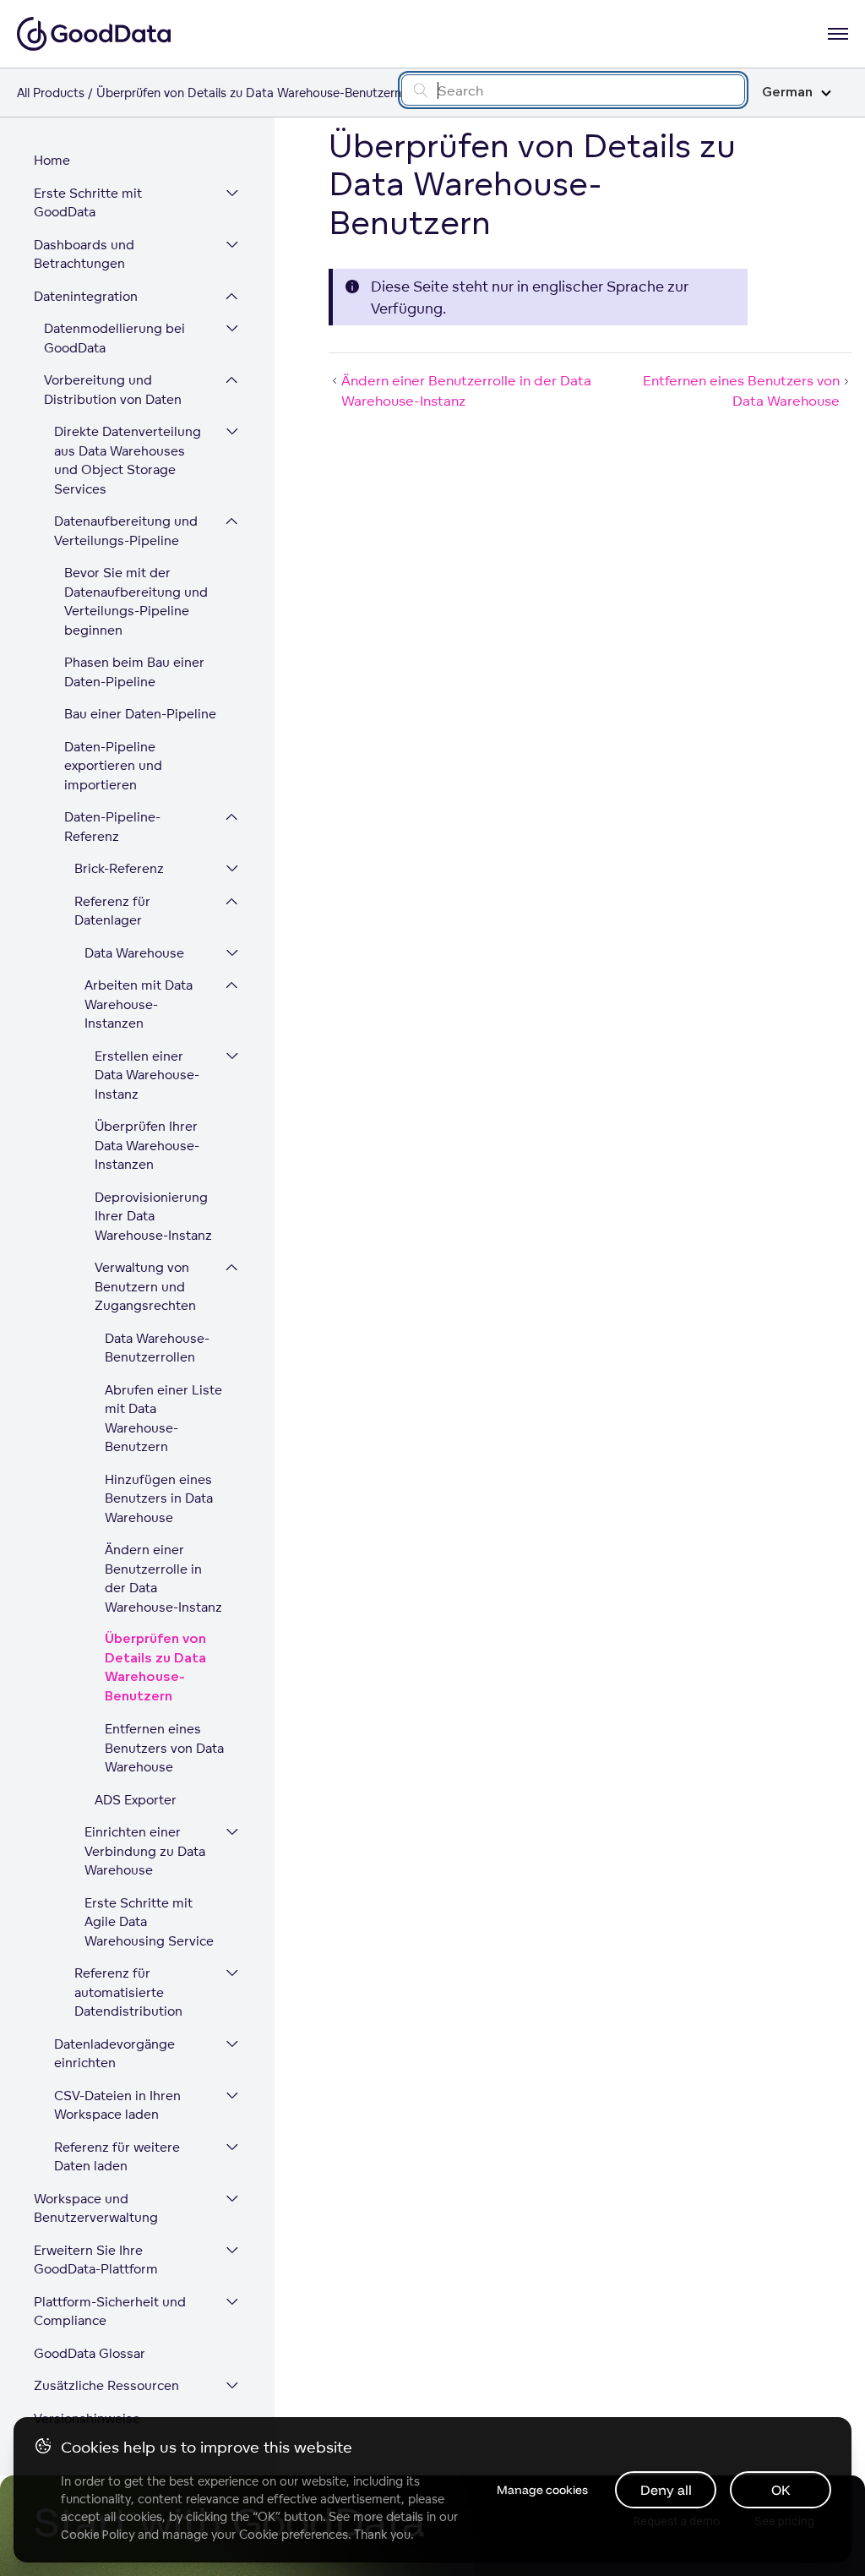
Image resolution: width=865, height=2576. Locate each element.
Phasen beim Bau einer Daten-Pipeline (134, 672)
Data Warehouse (134, 953)
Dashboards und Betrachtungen (84, 254)
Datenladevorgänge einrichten (114, 2054)
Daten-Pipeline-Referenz (112, 827)
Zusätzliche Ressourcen (106, 2385)
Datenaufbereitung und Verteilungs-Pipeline (126, 531)
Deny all (666, 2490)
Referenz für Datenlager (112, 911)
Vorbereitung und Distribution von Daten (113, 390)
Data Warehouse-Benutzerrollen (157, 1348)
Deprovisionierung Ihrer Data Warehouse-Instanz (153, 1216)
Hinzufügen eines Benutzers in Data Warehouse (159, 1498)
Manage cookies (542, 2490)
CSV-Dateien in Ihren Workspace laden (117, 2105)
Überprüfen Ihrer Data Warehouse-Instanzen (147, 1145)
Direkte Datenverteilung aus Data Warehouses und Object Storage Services (128, 460)
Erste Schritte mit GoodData (88, 203)
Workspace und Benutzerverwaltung (96, 2208)
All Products (51, 93)
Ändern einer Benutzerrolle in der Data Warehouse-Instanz (163, 1578)
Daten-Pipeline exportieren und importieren (113, 766)
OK (781, 2490)
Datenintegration (86, 296)
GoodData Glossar (90, 2353)
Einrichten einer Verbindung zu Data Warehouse (145, 1851)
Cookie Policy (98, 2535)
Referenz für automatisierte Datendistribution (128, 1992)
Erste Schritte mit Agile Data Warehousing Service (149, 1922)
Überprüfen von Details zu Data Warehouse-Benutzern (155, 1668)
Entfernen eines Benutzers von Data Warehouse (164, 1748)
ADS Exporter (136, 1800)
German (787, 93)
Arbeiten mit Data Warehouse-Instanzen (139, 1004)
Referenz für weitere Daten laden (117, 2157)
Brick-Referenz (119, 868)
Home (52, 160)
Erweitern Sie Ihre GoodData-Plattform (96, 2260)
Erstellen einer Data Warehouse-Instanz (147, 1075)
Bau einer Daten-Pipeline (140, 714)
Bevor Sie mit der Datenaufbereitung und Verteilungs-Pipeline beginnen (136, 601)
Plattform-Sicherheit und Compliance (110, 2311)
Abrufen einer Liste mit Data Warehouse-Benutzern (163, 1419)
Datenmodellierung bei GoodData (114, 338)
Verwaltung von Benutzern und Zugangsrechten (145, 1286)
